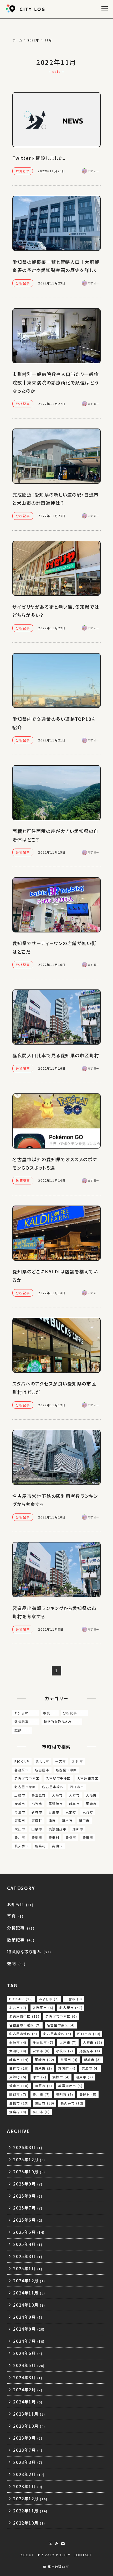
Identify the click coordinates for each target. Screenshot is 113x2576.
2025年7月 (28, 2208)
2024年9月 (28, 2317)
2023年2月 (29, 2474)
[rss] (56, 2544)
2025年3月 (28, 2256)
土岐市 (20, 1795)
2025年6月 (28, 2220)
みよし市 (42, 1761)
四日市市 (77, 1787)
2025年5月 (29, 2232)
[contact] (63, 2544)
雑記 (22, 1730)
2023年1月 (28, 2486)
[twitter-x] (50, 2544)
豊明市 (37, 1837)
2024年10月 (29, 2305)
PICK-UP (22, 1761)
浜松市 (67, 1820)
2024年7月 (29, 2341)
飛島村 (40, 1846)
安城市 (20, 1804)
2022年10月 (29, 2523)
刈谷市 (78, 1761)
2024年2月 (28, 2389)
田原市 (37, 1829)
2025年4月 (28, 2244)
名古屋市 (42, 1770)
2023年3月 (28, 2462)
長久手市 (22, 1846)
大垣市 (57, 1795)
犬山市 (20, 1829)
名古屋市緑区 (53, 1787)
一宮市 (61, 1761)
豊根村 (54, 1837)
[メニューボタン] (104, 9)
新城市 (37, 1812)
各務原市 (22, 1770)
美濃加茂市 (58, 1829)
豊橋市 (71, 1837)
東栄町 (71, 1812)
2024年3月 (28, 2377)
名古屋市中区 (66, 1770)
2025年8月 (28, 2196)
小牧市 (37, 1804)
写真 (50, 1713)
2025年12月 (29, 2159)
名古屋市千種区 (58, 1778)
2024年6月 (28, 2353)
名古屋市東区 (88, 1778)
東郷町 (37, 1820)
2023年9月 (28, 2438)
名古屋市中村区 (27, 1778)
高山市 (57, 1846)
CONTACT (83, 2555)
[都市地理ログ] (26, 9)
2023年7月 (28, 2450)
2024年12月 (29, 2280)
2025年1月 (28, 2268)
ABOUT (27, 2555)
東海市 (20, 1820)
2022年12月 (30, 2498)
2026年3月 (28, 2147)
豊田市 (88, 1837)
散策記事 (26, 1722)
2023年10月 (29, 2426)
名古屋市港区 (25, 1787)
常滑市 (20, 1812)
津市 (52, 1820)
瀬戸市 (84, 1820)
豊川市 (20, 1837)
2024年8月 (29, 2329)
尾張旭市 (56, 1804)
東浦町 (88, 1812)
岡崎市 (91, 1804)
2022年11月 (30, 2511)
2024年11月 (29, 2293)
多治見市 (39, 1795)
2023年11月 (29, 2414)
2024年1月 (28, 2402)
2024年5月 (29, 2365)
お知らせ (26, 1713)
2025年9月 (28, 2184)
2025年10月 (29, 2172)
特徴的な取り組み (62, 1722)
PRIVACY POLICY (54, 2555)
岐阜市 (75, 1804)
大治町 (91, 1795)
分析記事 (74, 1713)
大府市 (75, 1795)
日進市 (54, 1812)
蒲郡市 (78, 1829)
